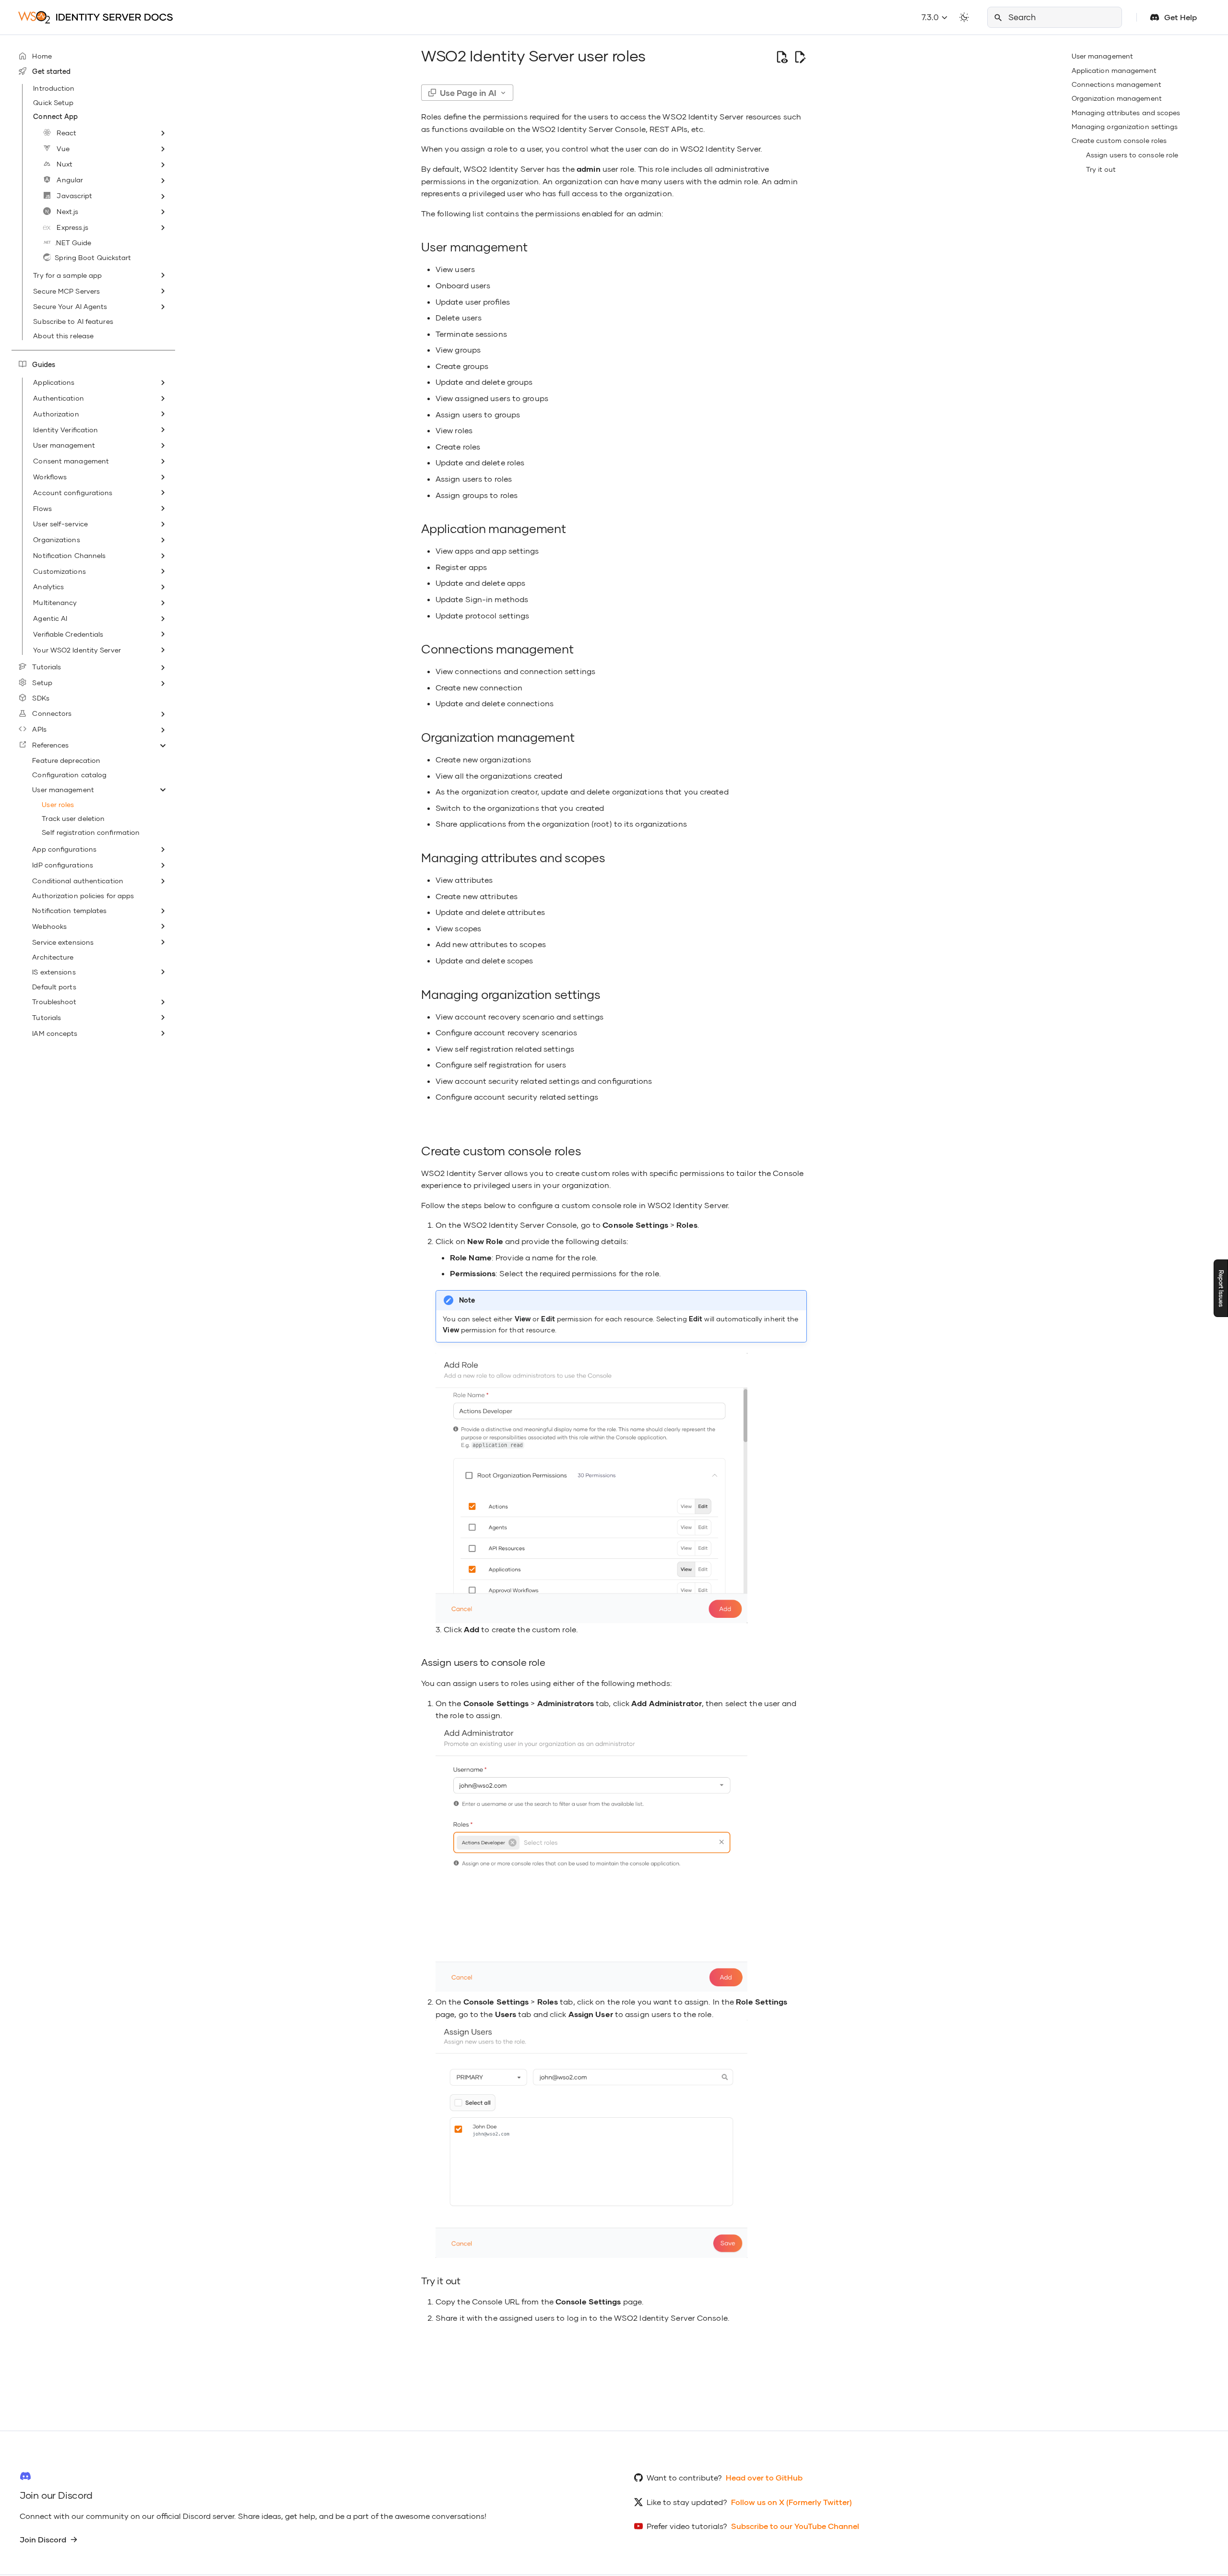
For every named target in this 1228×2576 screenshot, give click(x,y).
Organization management (1117, 98)
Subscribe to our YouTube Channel (795, 2526)
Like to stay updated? (687, 2502)
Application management (1114, 70)
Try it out (1101, 169)
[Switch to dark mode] (964, 17)
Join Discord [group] (43, 2539)
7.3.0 (931, 17)
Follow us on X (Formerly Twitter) (791, 2502)
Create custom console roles (1119, 140)
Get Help (1181, 17)
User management (1103, 56)
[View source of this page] (782, 57)
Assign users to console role (1132, 155)
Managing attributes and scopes (1126, 113)
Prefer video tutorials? (687, 2526)
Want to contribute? (684, 2477)
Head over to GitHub (764, 2477)
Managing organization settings (1125, 126)
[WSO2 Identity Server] (96, 17)
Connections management (1116, 84)
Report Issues (1221, 1288)
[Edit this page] (800, 57)
